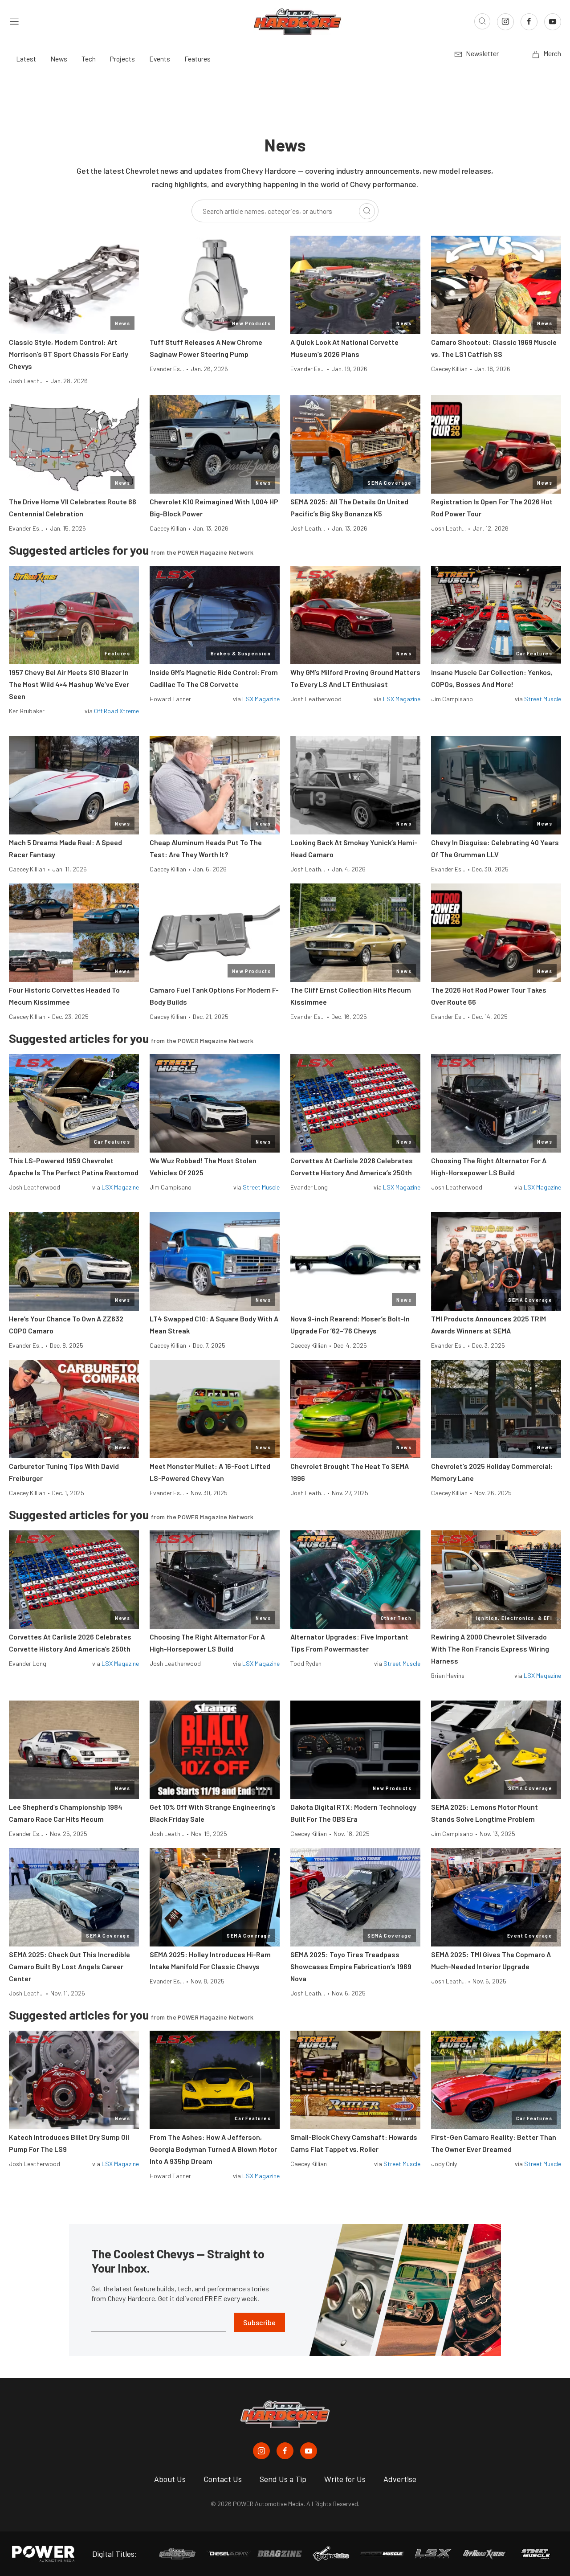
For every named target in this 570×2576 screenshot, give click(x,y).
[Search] (367, 211)
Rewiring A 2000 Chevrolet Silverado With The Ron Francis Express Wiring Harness (490, 1649)
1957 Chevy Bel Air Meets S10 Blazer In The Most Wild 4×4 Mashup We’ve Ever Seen (69, 684)
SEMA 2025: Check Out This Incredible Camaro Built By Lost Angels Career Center (69, 1966)
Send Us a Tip (283, 2479)
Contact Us (223, 2479)
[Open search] (482, 21)
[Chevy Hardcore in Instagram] (261, 2451)
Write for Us (345, 2479)
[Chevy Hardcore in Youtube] (309, 2451)
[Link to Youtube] (553, 22)
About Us (170, 2479)
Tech (89, 59)
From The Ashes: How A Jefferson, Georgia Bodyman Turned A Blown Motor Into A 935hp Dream (213, 2149)
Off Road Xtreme (116, 711)
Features (197, 59)
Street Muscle (543, 699)
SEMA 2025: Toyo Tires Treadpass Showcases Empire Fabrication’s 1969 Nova (351, 1966)
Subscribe (259, 2322)
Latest (26, 59)
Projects (122, 59)
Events (160, 59)
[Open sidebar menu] (14, 21)
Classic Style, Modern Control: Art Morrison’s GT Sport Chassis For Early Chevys (69, 354)
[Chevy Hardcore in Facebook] (285, 2451)
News (59, 59)
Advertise (400, 2479)
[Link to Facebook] (529, 22)
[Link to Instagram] (505, 22)
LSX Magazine (261, 699)
